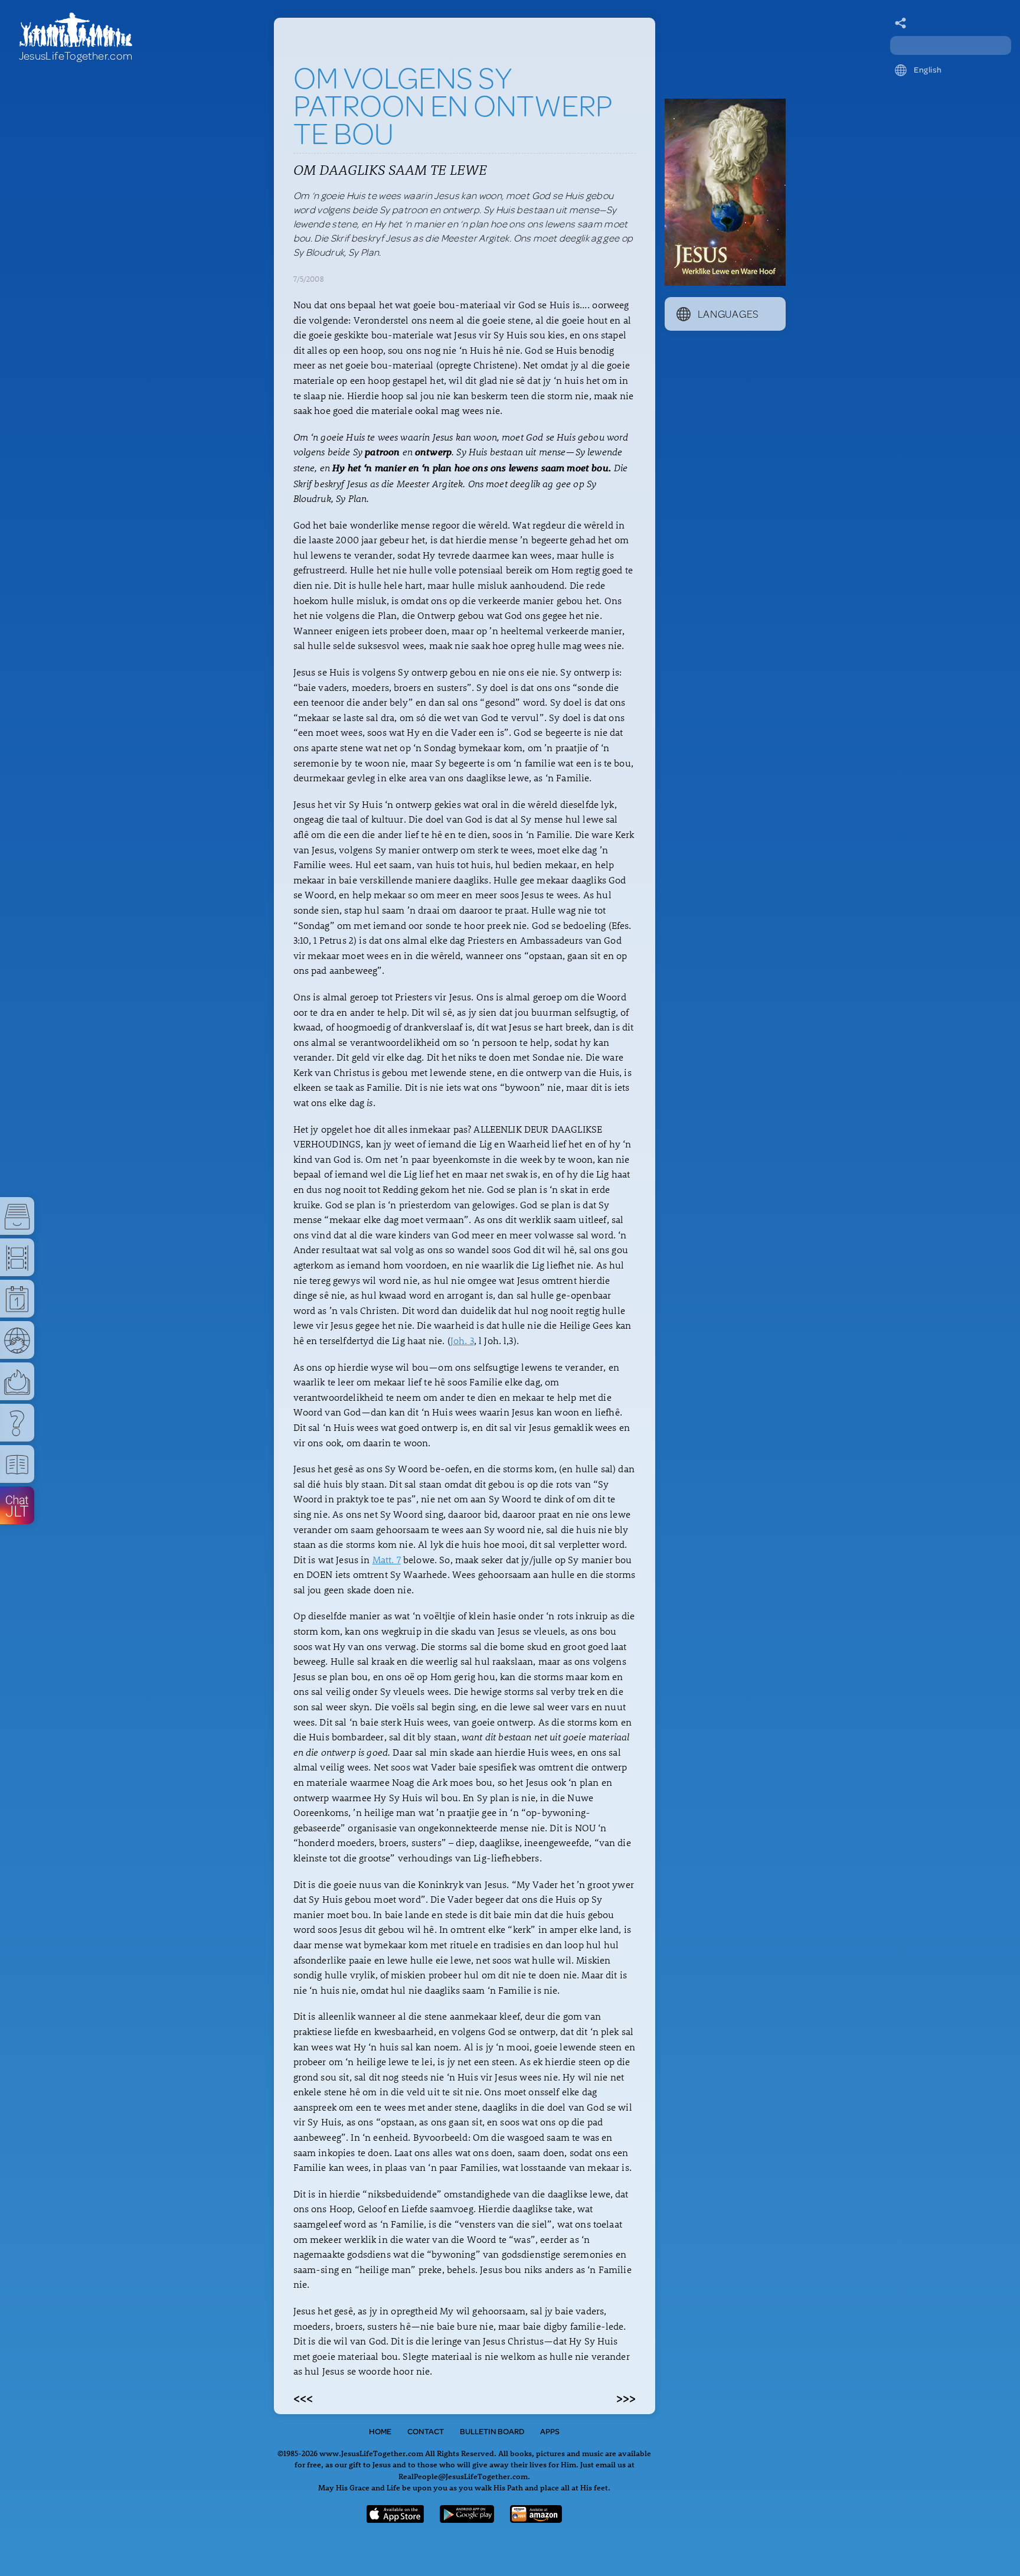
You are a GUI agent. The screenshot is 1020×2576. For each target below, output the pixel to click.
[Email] (901, 24)
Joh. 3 (462, 1340)
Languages (728, 314)
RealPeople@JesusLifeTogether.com (463, 2476)
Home (380, 2431)
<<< (303, 2398)
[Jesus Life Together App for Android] (467, 2519)
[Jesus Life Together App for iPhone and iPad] (395, 2519)
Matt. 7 (387, 1559)
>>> (626, 2398)
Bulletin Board (492, 2431)
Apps (550, 2431)
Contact (426, 2431)
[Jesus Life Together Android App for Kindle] (536, 2519)
